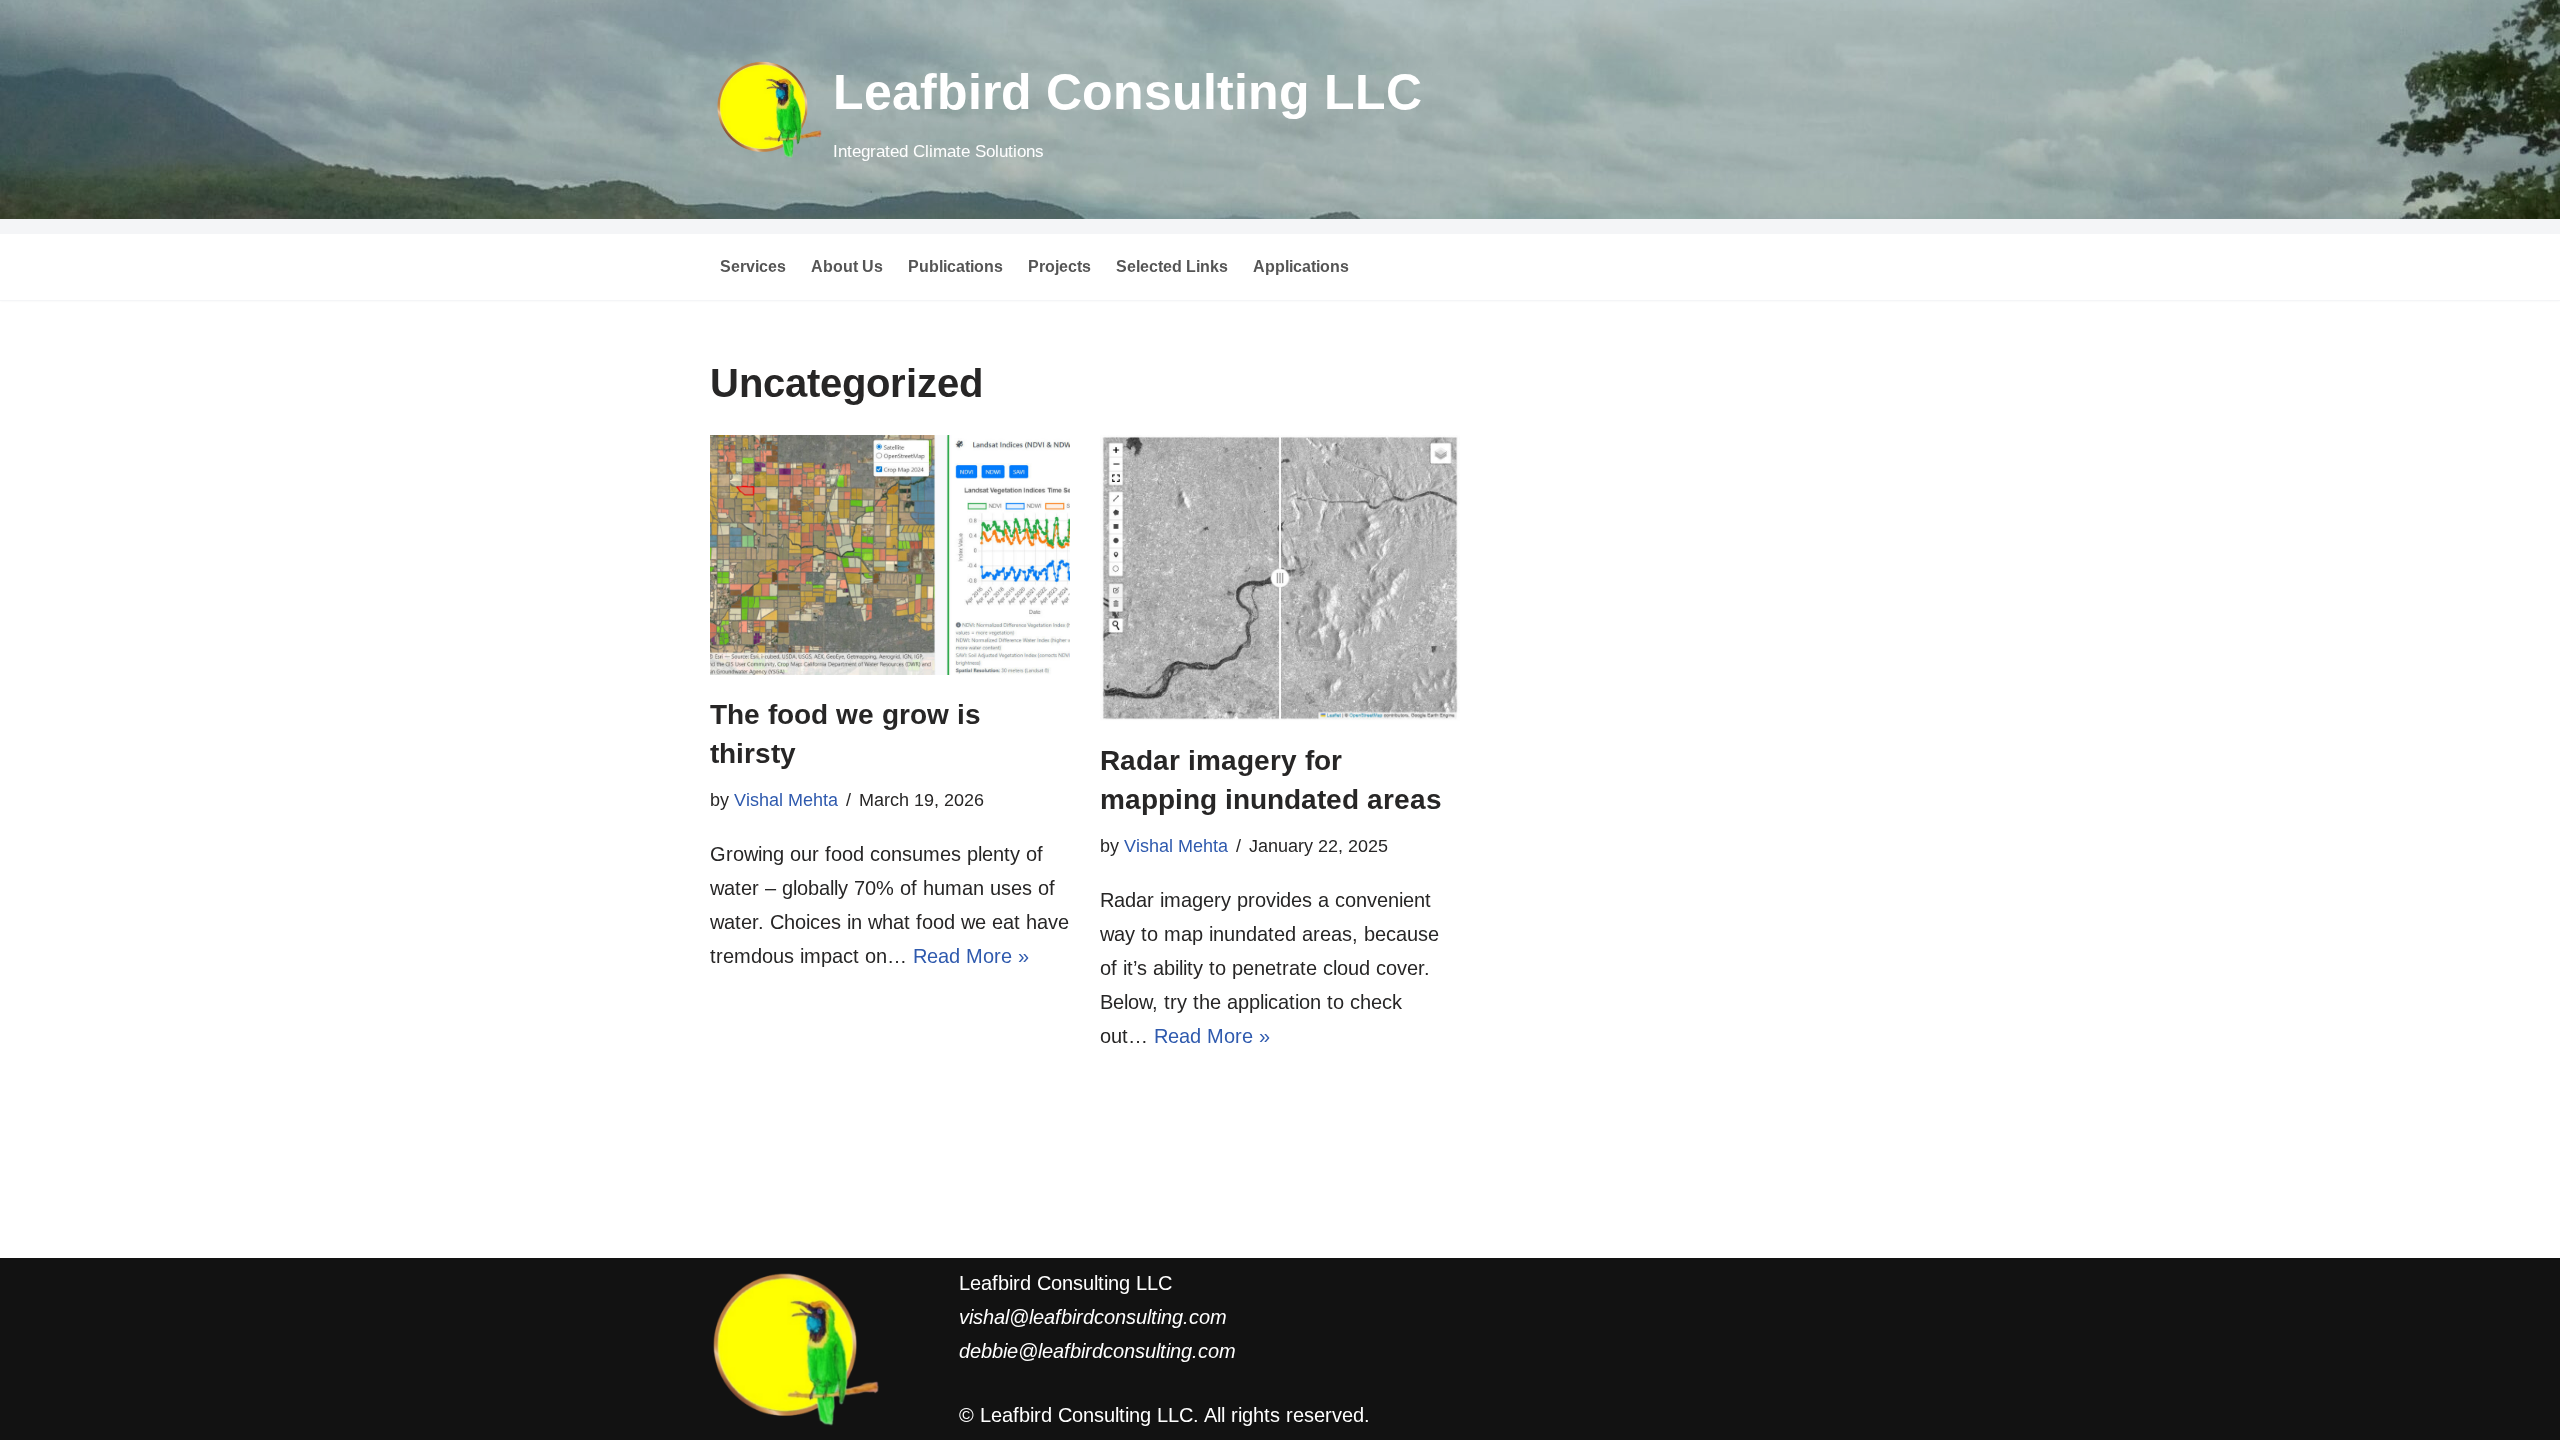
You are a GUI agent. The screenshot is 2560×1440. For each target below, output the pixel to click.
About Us (847, 266)
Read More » (971, 956)
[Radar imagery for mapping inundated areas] (1280, 578)
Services (753, 266)
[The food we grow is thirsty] (890, 555)
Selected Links (1172, 266)
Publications (955, 266)
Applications (1301, 266)
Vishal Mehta (786, 800)
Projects (1059, 266)
